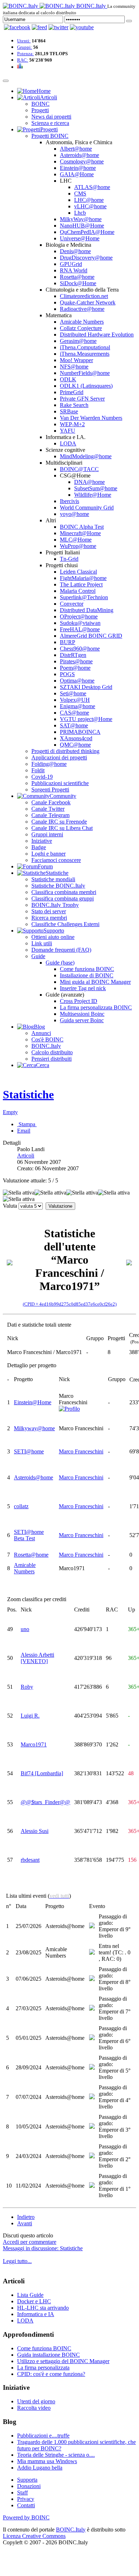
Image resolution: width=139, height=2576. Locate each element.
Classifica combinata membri (64, 892)
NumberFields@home (85, 373)
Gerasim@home (78, 341)
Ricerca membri (49, 918)
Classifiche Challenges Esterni (65, 924)
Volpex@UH (75, 700)
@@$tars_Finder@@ (45, 1802)
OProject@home (79, 616)
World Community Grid (87, 508)
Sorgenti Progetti (50, 790)
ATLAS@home (92, 187)
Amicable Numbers (82, 322)
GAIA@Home (77, 174)
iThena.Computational (85, 347)
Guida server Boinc (82, 1020)
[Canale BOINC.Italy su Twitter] (58, 27)
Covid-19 (42, 777)
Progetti (40, 110)
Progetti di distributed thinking (65, 751)
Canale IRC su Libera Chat (62, 828)
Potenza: (25, 54)
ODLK (68, 379)
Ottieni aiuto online (53, 937)
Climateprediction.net (84, 296)
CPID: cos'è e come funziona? (51, 2374)
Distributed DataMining (87, 610)
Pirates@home (76, 661)
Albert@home (76, 149)
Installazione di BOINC (87, 975)
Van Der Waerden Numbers (91, 418)
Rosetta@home (77, 277)
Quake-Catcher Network (88, 302)
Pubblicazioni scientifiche (60, 783)
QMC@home (75, 745)
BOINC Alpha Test (82, 527)
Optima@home (77, 681)
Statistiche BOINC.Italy (58, 886)
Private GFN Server (82, 399)
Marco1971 (34, 1744)
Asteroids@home (79, 155)
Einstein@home (78, 168)
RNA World (74, 270)
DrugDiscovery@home (86, 258)
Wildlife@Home (93, 495)
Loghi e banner (48, 854)
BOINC (40, 104)
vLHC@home (90, 206)
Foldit (38, 770)
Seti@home (73, 693)
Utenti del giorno (36, 2401)
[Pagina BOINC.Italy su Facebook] (17, 27)
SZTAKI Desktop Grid (86, 687)
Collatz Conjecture (81, 328)
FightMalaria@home (83, 578)
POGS (67, 674)
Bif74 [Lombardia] (42, 1773)
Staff (22, 2493)
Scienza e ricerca (50, 123)
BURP (68, 642)
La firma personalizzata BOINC (96, 1007)
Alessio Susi (35, 1831)
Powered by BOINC (26, 2517)
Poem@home (75, 668)
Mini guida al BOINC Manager (95, 982)
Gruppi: (25, 47)
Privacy (26, 2499)
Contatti (26, 2505)
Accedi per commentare (30, 2242)
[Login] (129, 21)
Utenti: (24, 41)
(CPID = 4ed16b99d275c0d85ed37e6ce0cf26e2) (70, 1304)
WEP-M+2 (72, 424)
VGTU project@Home (86, 719)
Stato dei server (49, 911)
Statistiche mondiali (53, 879)
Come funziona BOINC (87, 969)
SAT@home (74, 725)
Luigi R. (30, 1716)
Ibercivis (69, 501)
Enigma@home (78, 706)
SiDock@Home (78, 283)
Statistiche (28, 1094)
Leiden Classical (78, 572)
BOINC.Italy (46, 1046)
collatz (21, 1506)
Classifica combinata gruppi (63, 898)
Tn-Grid (69, 559)
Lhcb (80, 213)
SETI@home (29, 1451)
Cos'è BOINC (47, 1039)
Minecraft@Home (80, 533)
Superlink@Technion (84, 597)
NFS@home (74, 367)
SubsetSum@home (96, 488)
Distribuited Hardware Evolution (97, 335)
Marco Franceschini (81, 1451)
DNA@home (89, 482)
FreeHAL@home (80, 629)
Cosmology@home (82, 161)
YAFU (68, 431)
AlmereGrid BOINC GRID (91, 636)
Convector (72, 604)
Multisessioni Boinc (82, 1014)
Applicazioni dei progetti (59, 757)
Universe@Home (80, 238)
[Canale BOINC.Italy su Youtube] (39, 27)
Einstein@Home (33, 1402)
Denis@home (75, 251)
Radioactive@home (82, 309)
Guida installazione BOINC (48, 2355)
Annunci (41, 1033)
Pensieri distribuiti (52, 1059)
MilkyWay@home (81, 219)
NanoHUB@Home (82, 226)
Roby (27, 1687)
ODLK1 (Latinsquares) (86, 386)
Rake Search (74, 405)
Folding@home (49, 764)
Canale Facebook (51, 802)
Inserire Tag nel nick (83, 988)
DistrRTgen (73, 655)
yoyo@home (74, 514)
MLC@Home (76, 540)
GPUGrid (71, 264)
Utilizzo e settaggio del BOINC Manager (63, 2361)
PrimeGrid (72, 392)
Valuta (10, 1206)
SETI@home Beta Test (29, 1535)
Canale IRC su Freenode (59, 822)
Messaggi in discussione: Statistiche (43, 2248)
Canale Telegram (50, 815)
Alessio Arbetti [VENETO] (37, 1658)
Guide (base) (60, 963)
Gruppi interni (47, 834)
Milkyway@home (34, 1428)
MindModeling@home (86, 456)
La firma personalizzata (43, 2368)
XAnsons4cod (76, 738)
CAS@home (74, 713)
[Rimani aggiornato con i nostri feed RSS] (82, 27)
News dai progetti (51, 117)
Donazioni (29, 2486)
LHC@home (89, 200)
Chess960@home (80, 649)
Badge (39, 847)
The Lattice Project (81, 584)
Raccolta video (34, 2408)
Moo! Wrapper (76, 360)
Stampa (27, 1124)
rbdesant (30, 1860)
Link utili (42, 943)
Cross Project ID (79, 1001)
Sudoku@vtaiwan (80, 623)
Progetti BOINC (50, 136)
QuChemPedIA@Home (87, 232)
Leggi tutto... (17, 2261)
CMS (80, 194)
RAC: (23, 60)
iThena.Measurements (85, 354)
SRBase (69, 411)
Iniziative (42, 841)
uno (25, 1629)
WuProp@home (78, 546)
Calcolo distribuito (52, 1052)
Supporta (27, 2480)
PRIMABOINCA (80, 732)
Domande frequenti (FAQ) (61, 950)
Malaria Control (78, 591)
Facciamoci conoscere (56, 860)
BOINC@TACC (79, 469)
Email (24, 1131)
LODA (68, 443)
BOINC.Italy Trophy (55, 905)
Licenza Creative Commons (34, 2536)
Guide (38, 956)
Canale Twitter (48, 809)
